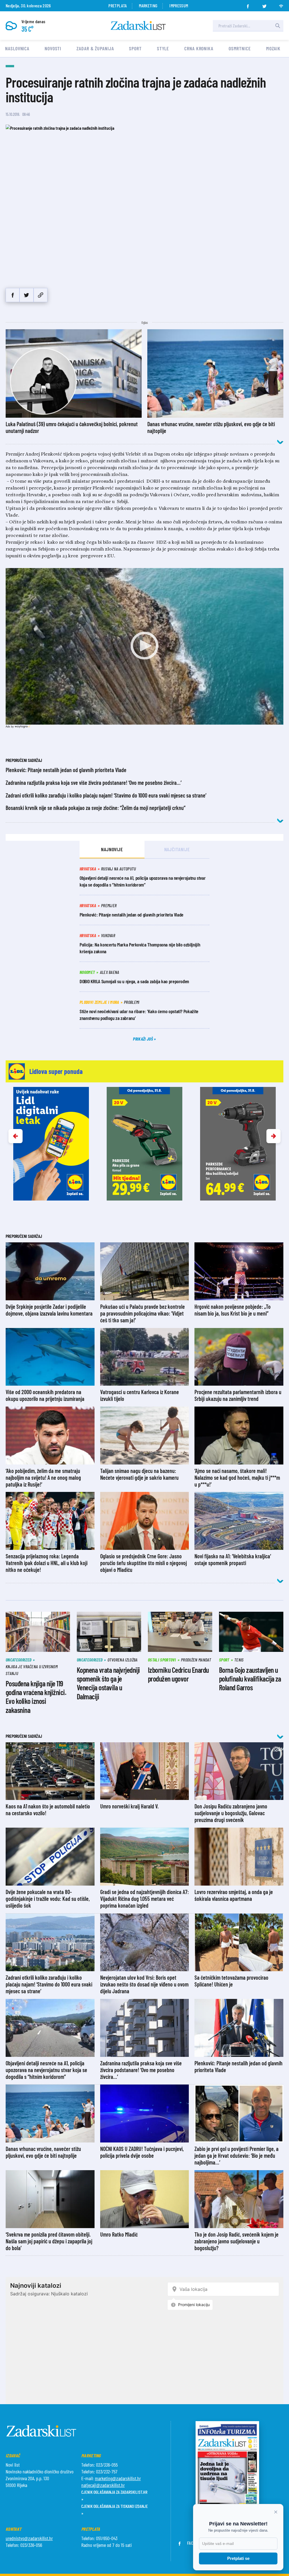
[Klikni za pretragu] (278, 26)
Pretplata (118, 6)
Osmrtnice (240, 48)
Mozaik (273, 48)
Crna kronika (199, 48)
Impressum (179, 6)
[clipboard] (40, 295)
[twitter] (264, 5)
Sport (135, 48)
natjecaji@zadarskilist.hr (103, 2485)
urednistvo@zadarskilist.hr (29, 2538)
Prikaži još (143, 1039)
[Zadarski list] (138, 26)
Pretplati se (238, 2558)
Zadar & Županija (95, 48)
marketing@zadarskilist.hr (118, 2478)
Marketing (148, 6)
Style (163, 48)
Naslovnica (17, 48)
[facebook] (248, 5)
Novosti (53, 48)
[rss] (281, 5)
